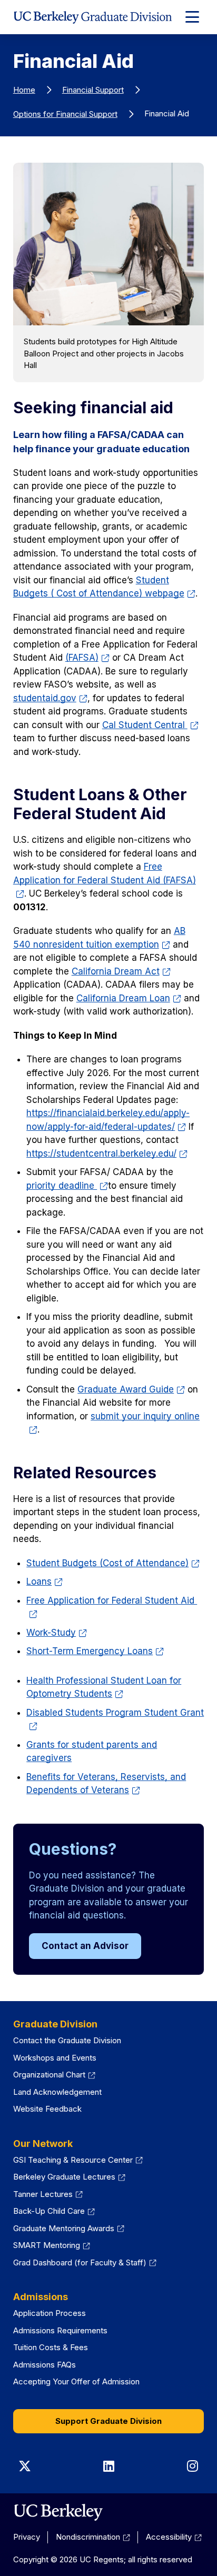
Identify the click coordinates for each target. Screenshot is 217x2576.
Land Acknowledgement (57, 2092)
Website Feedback (47, 2109)
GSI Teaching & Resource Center (73, 2160)
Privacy (27, 2537)
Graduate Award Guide (126, 1389)
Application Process (50, 2313)
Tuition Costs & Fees (51, 2347)
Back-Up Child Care (49, 2211)
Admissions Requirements (60, 2330)
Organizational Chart (49, 2075)
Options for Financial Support (65, 114)
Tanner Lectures (43, 2194)
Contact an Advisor (85, 1946)
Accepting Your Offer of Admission (76, 2381)
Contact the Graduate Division (67, 2040)
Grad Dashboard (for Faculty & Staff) (80, 2262)
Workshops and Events (55, 2058)
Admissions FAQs (45, 2365)
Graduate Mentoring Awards (64, 2228)
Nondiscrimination (88, 2537)
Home (24, 90)
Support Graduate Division (108, 2421)
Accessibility (169, 2537)
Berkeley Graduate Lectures (64, 2177)
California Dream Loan (123, 998)
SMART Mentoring (47, 2245)
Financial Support (93, 90)
